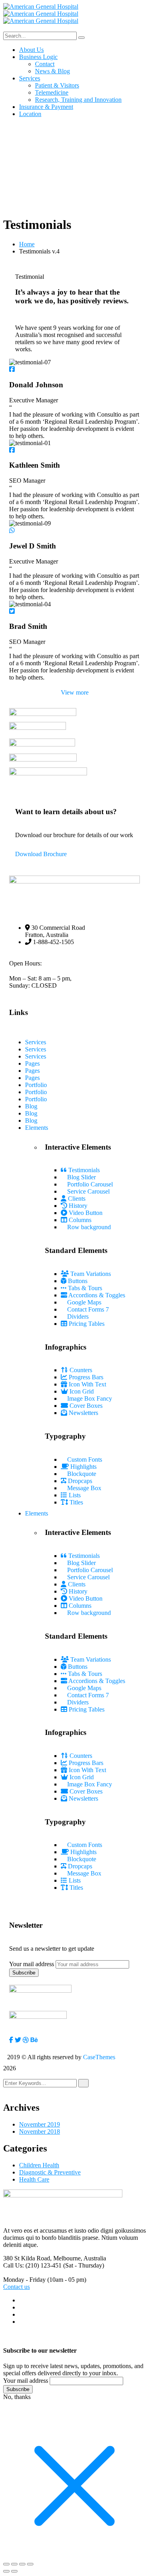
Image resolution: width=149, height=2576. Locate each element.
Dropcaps (79, 1481)
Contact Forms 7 (87, 1309)
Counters (80, 1370)
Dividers (77, 1317)
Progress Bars (85, 1377)
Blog (31, 1106)
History (77, 1206)
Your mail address (32, 1964)
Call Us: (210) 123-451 (32, 2265)
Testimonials (83, 1170)
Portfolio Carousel (89, 1184)
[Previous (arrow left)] (6, 2571)
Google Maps (83, 1302)
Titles (75, 1502)
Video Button (85, 1213)
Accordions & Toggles (96, 1295)
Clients (76, 1199)
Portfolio (36, 1085)
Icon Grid (81, 1391)
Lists (74, 1495)
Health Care (34, 2179)
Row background (88, 1227)
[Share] (22, 2564)
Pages (32, 1063)
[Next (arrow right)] (14, 2571)
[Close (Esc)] (30, 2564)
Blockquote (81, 1474)
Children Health (39, 2165)
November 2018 (40, 2131)
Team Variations (90, 1274)
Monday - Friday (24, 2280)
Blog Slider (81, 1177)
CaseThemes (99, 2057)
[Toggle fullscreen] (14, 2564)
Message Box (83, 1488)
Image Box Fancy (89, 1398)
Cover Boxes (85, 1406)
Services (36, 1042)
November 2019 (40, 2124)
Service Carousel (88, 1191)
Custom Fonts (84, 1459)
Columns (79, 1220)
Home (27, 244)
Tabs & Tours (84, 1288)
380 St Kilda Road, (27, 2258)
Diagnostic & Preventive (50, 2172)
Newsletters (83, 1413)
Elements (37, 1128)
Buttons (77, 1281)
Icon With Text (87, 1384)
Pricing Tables (86, 1324)
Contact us (16, 2287)
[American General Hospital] (41, 7)
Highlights (83, 1467)
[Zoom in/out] (6, 2564)
